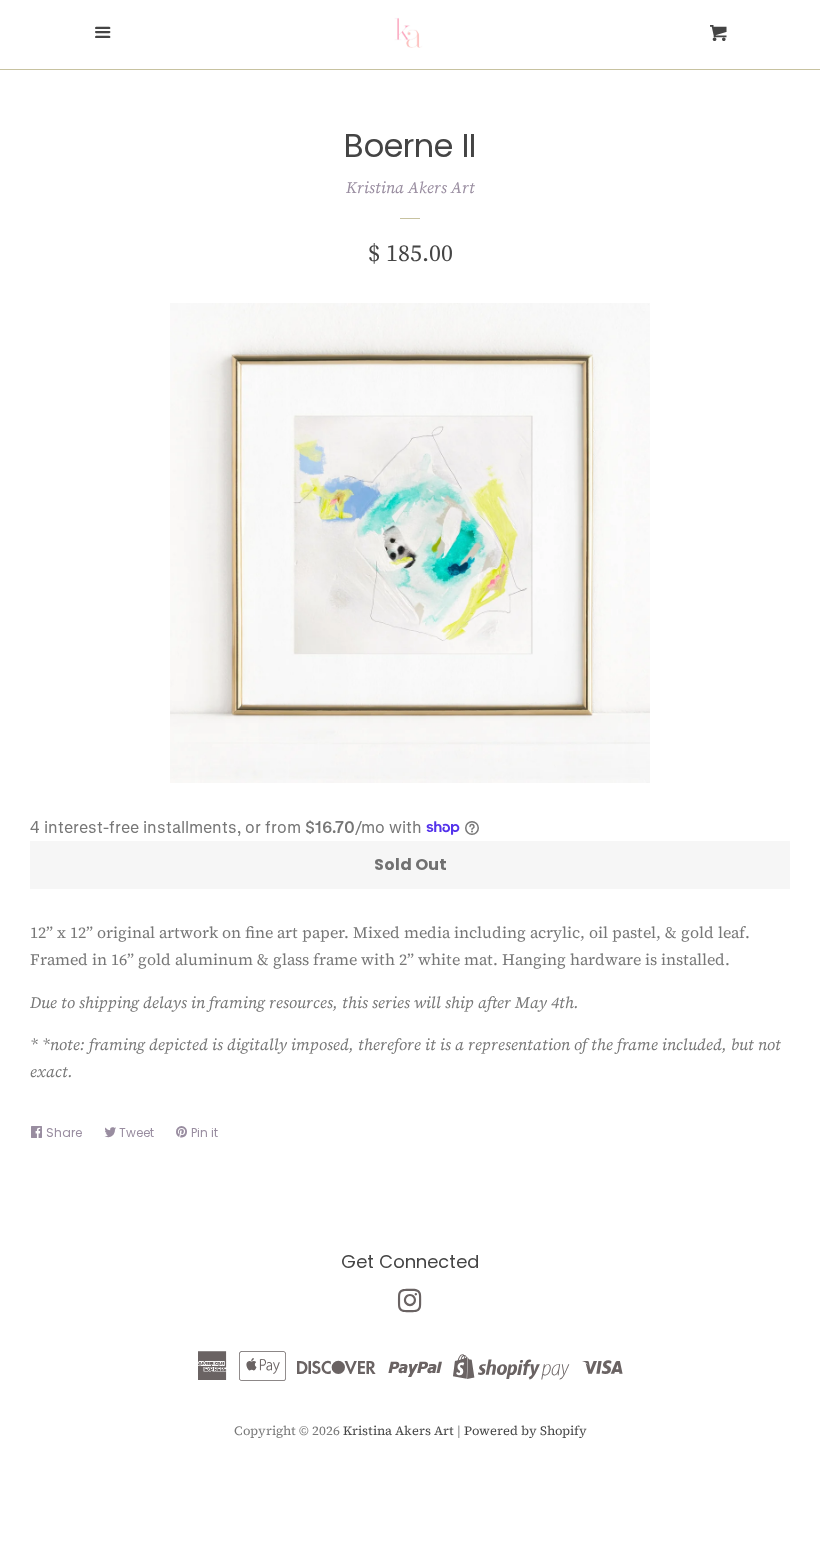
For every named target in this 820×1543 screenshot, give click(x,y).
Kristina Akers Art (410, 187)
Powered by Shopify (525, 1430)
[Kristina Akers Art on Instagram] (410, 1304)
